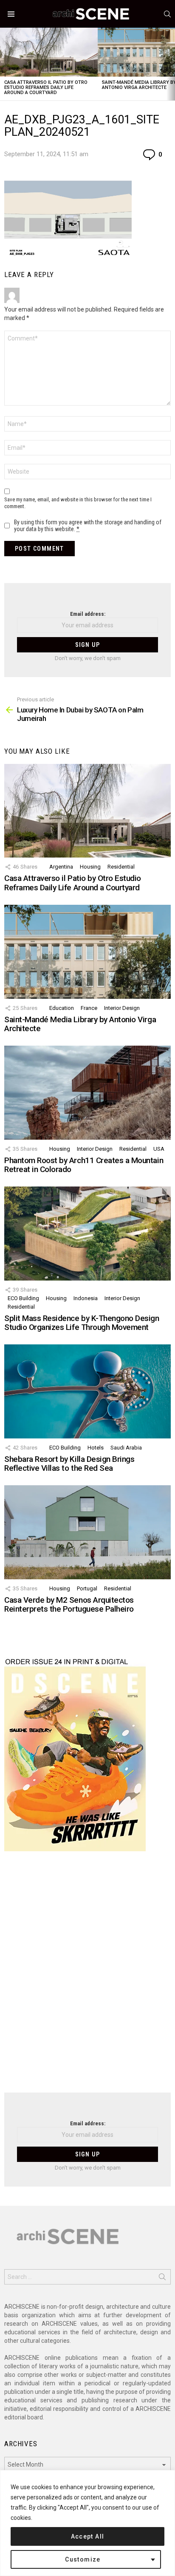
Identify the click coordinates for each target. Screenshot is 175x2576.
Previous (4, 64)
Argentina (61, 867)
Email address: (88, 614)
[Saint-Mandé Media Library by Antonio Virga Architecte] (87, 952)
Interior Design (122, 1008)
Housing (90, 867)
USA (159, 1149)
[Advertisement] (87, 1977)
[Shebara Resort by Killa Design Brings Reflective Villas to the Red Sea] (87, 1391)
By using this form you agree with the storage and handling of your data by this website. (88, 526)
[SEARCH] (167, 14)
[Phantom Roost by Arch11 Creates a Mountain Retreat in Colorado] (87, 1092)
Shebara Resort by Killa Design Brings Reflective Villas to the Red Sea (69, 1464)
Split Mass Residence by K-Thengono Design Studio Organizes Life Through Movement (82, 1323)
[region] (87, 2523)
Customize (83, 2559)
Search (162, 2279)
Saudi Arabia (126, 1448)
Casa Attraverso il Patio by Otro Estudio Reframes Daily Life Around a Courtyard (46, 87)
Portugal (87, 1588)
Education (62, 1008)
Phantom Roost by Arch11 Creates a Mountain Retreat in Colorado (84, 1165)
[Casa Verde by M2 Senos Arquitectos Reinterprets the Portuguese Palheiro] (87, 1532)
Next (171, 64)
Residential (121, 867)
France (89, 1008)
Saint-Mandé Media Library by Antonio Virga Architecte (80, 1024)
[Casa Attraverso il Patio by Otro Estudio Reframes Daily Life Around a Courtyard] (49, 52)
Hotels (96, 1448)
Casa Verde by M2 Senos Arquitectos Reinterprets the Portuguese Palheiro (69, 1604)
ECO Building (23, 1298)
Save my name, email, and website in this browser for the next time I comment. (78, 503)
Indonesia (86, 1298)
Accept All (88, 2536)
